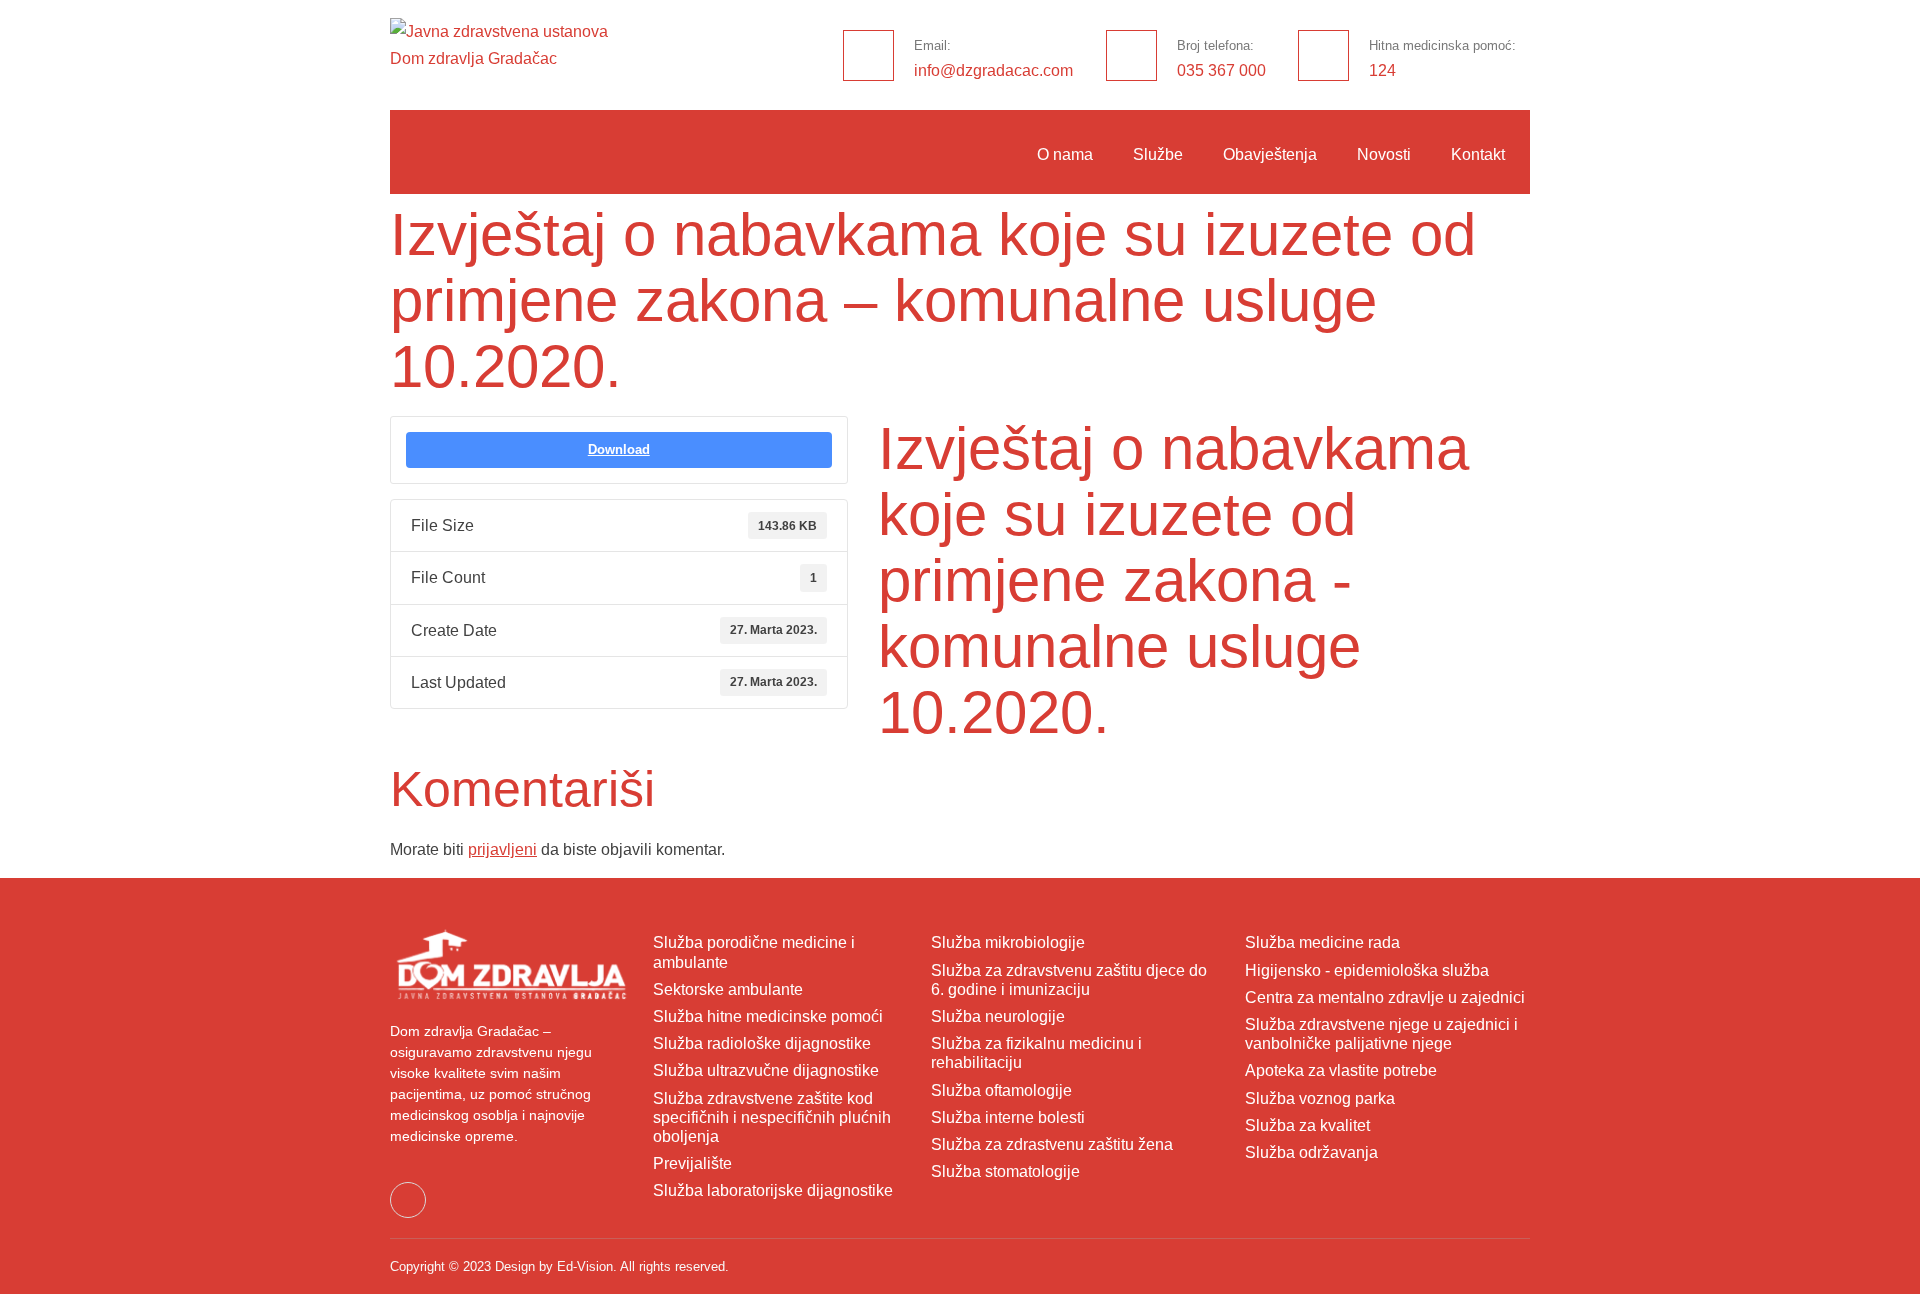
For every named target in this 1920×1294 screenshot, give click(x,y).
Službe (1158, 154)
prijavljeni (502, 849)
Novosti (1384, 154)
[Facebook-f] (408, 1200)
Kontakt (1478, 154)
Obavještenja (1270, 154)
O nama (1065, 154)
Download (619, 449)
